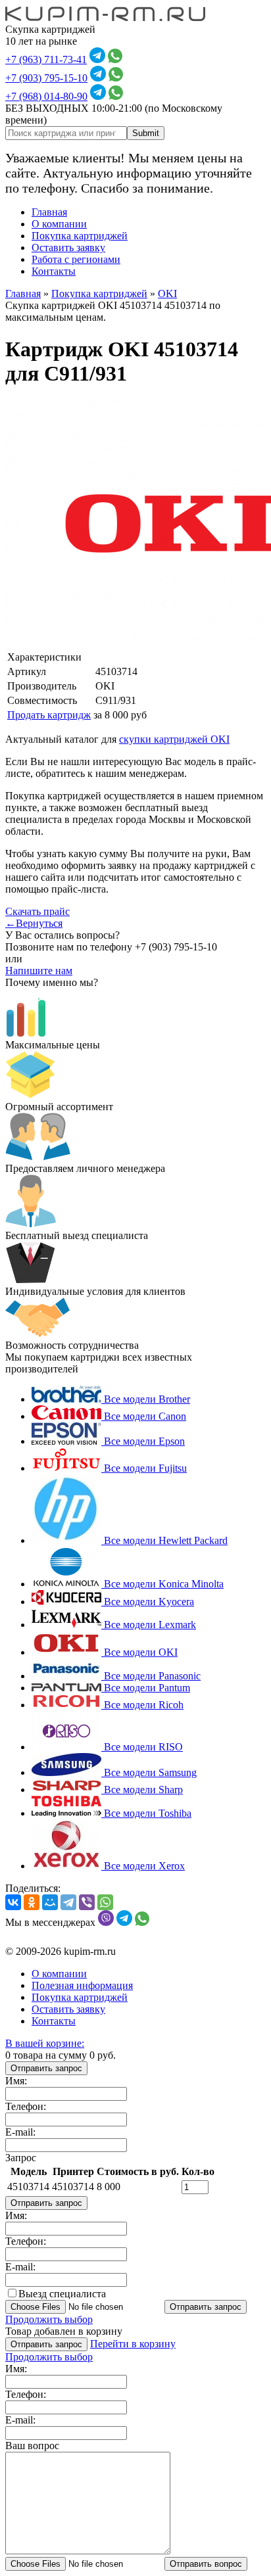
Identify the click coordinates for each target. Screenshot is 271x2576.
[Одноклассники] (32, 1902)
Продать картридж (49, 715)
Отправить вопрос (206, 2564)
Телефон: (26, 2106)
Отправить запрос (46, 2068)
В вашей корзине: (45, 2043)
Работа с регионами (76, 259)
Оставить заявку (68, 247)
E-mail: (20, 2132)
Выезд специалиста (62, 2294)
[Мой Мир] (50, 1902)
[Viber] (87, 1902)
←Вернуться (34, 923)
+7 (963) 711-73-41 (46, 59)
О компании (59, 224)
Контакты (54, 271)
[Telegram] (68, 1902)
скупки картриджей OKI (174, 739)
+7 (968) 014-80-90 (46, 96)
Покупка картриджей (80, 236)
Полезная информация (82, 1985)
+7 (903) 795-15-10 (46, 78)
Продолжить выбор (49, 2319)
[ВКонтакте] (13, 1902)
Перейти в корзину (133, 2344)
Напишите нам (39, 971)
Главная (49, 212)
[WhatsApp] (105, 1902)
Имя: (16, 2081)
